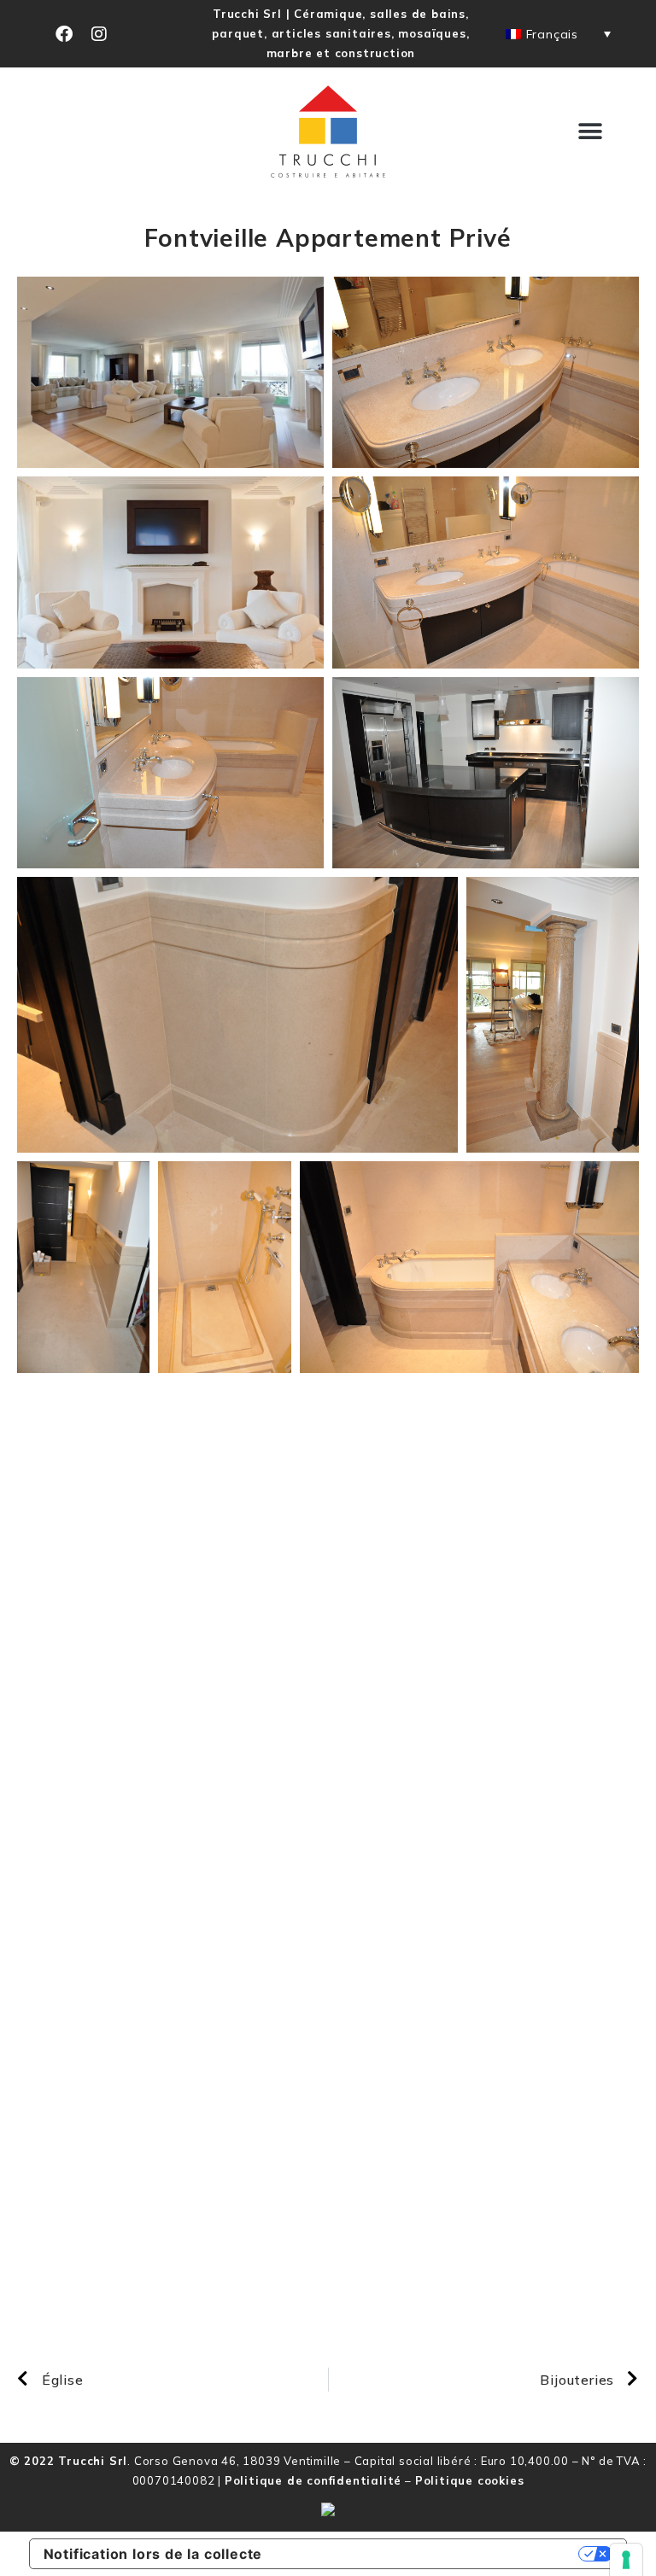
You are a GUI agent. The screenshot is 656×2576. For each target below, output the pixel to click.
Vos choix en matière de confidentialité (429, 2554)
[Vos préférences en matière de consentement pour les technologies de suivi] (626, 2560)
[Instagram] (99, 34)
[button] (590, 132)
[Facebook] (65, 34)
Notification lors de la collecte (153, 2554)
